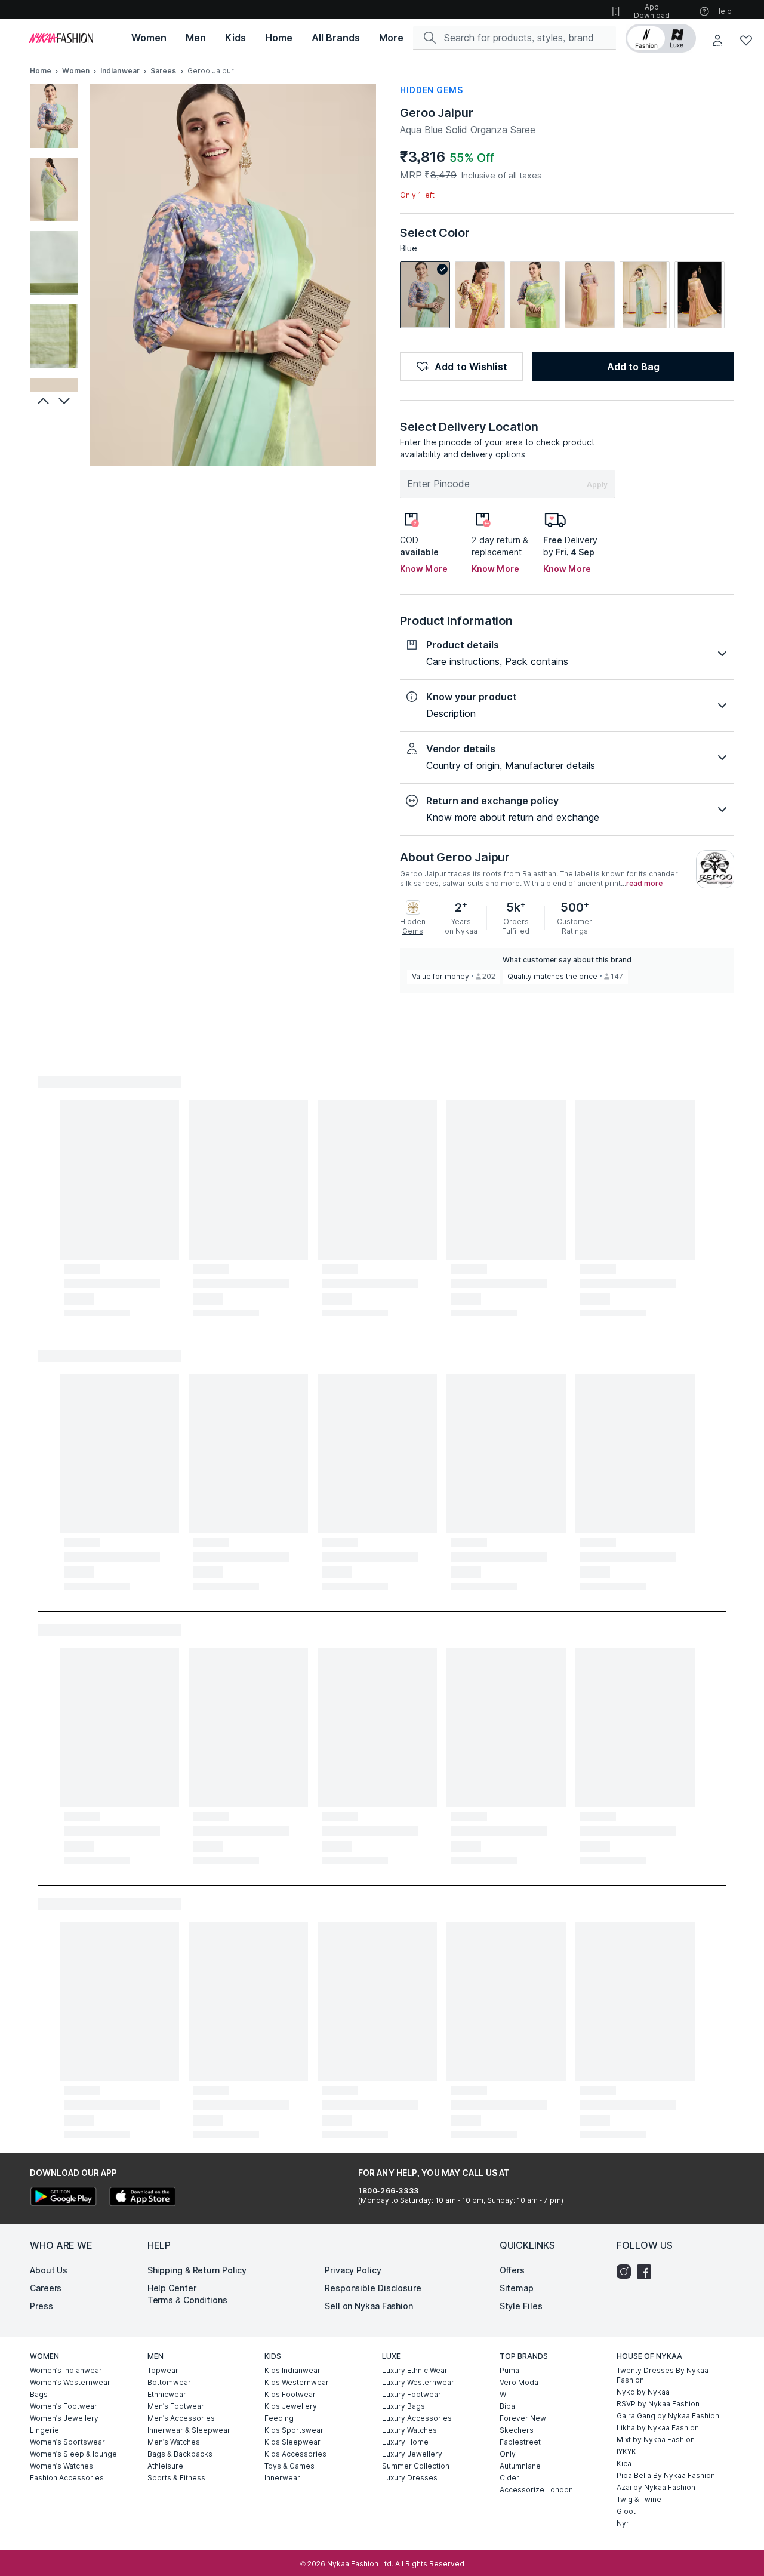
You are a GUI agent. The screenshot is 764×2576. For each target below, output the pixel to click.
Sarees (164, 71)
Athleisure (165, 2466)
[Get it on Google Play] (63, 2198)
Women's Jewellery (64, 2418)
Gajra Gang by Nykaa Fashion (668, 2416)
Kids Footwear (290, 2394)
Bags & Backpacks (180, 2454)
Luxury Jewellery (412, 2454)
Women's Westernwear (70, 2382)
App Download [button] (652, 11)
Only (508, 2454)
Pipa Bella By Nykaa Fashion (666, 2475)
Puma (509, 2370)
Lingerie (44, 2430)
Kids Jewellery (291, 2406)
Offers (512, 2270)
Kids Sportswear (294, 2430)
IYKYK (626, 2452)
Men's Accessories (181, 2418)
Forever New (523, 2418)
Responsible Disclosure (373, 2288)
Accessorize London (536, 2490)
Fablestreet (520, 2442)
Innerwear (282, 2478)
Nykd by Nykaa (643, 2392)
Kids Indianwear (292, 2370)
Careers (46, 2288)
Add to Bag (633, 367)
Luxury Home (405, 2442)
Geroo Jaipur (437, 113)
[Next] (66, 401)
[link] (425, 295)
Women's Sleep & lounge (73, 2454)
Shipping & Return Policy (197, 2270)
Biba (507, 2406)
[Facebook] (647, 2272)
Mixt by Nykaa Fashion (656, 2440)
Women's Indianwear (66, 2370)
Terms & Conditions (187, 2300)
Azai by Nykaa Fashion (656, 2487)
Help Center (172, 2288)
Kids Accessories (295, 2454)
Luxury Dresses (410, 2478)
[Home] (61, 38)
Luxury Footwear (412, 2394)
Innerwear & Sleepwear (189, 2430)
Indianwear (120, 71)
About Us (49, 2270)
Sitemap (517, 2288)
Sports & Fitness (176, 2478)
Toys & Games (289, 2466)
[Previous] (42, 401)
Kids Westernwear (297, 2382)
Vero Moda (519, 2382)
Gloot (626, 2511)
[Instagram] (627, 2272)
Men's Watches (174, 2442)
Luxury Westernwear (418, 2382)
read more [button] (644, 884)
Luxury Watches (409, 2430)
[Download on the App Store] (142, 2198)
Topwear (163, 2370)
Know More (424, 569)
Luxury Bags (403, 2406)
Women (76, 71)
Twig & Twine (639, 2499)
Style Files (521, 2306)
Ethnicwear (167, 2394)
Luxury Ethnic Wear (415, 2370)
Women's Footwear (64, 2406)
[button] (661, 38)
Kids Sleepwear (292, 2442)
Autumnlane (520, 2466)
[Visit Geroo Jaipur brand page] (715, 869)
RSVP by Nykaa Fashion (658, 2404)
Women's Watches (61, 2466)
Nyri (624, 2523)
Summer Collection (416, 2466)
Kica (624, 2463)
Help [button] (723, 11)
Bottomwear (169, 2382)
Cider (509, 2478)
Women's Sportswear (67, 2442)
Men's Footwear (176, 2406)
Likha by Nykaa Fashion (658, 2428)
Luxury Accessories (417, 2418)
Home (41, 71)
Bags (39, 2394)
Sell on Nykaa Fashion (369, 2306)
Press (41, 2306)
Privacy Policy (353, 2270)
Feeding (279, 2418)
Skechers (517, 2430)
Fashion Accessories (67, 2478)
